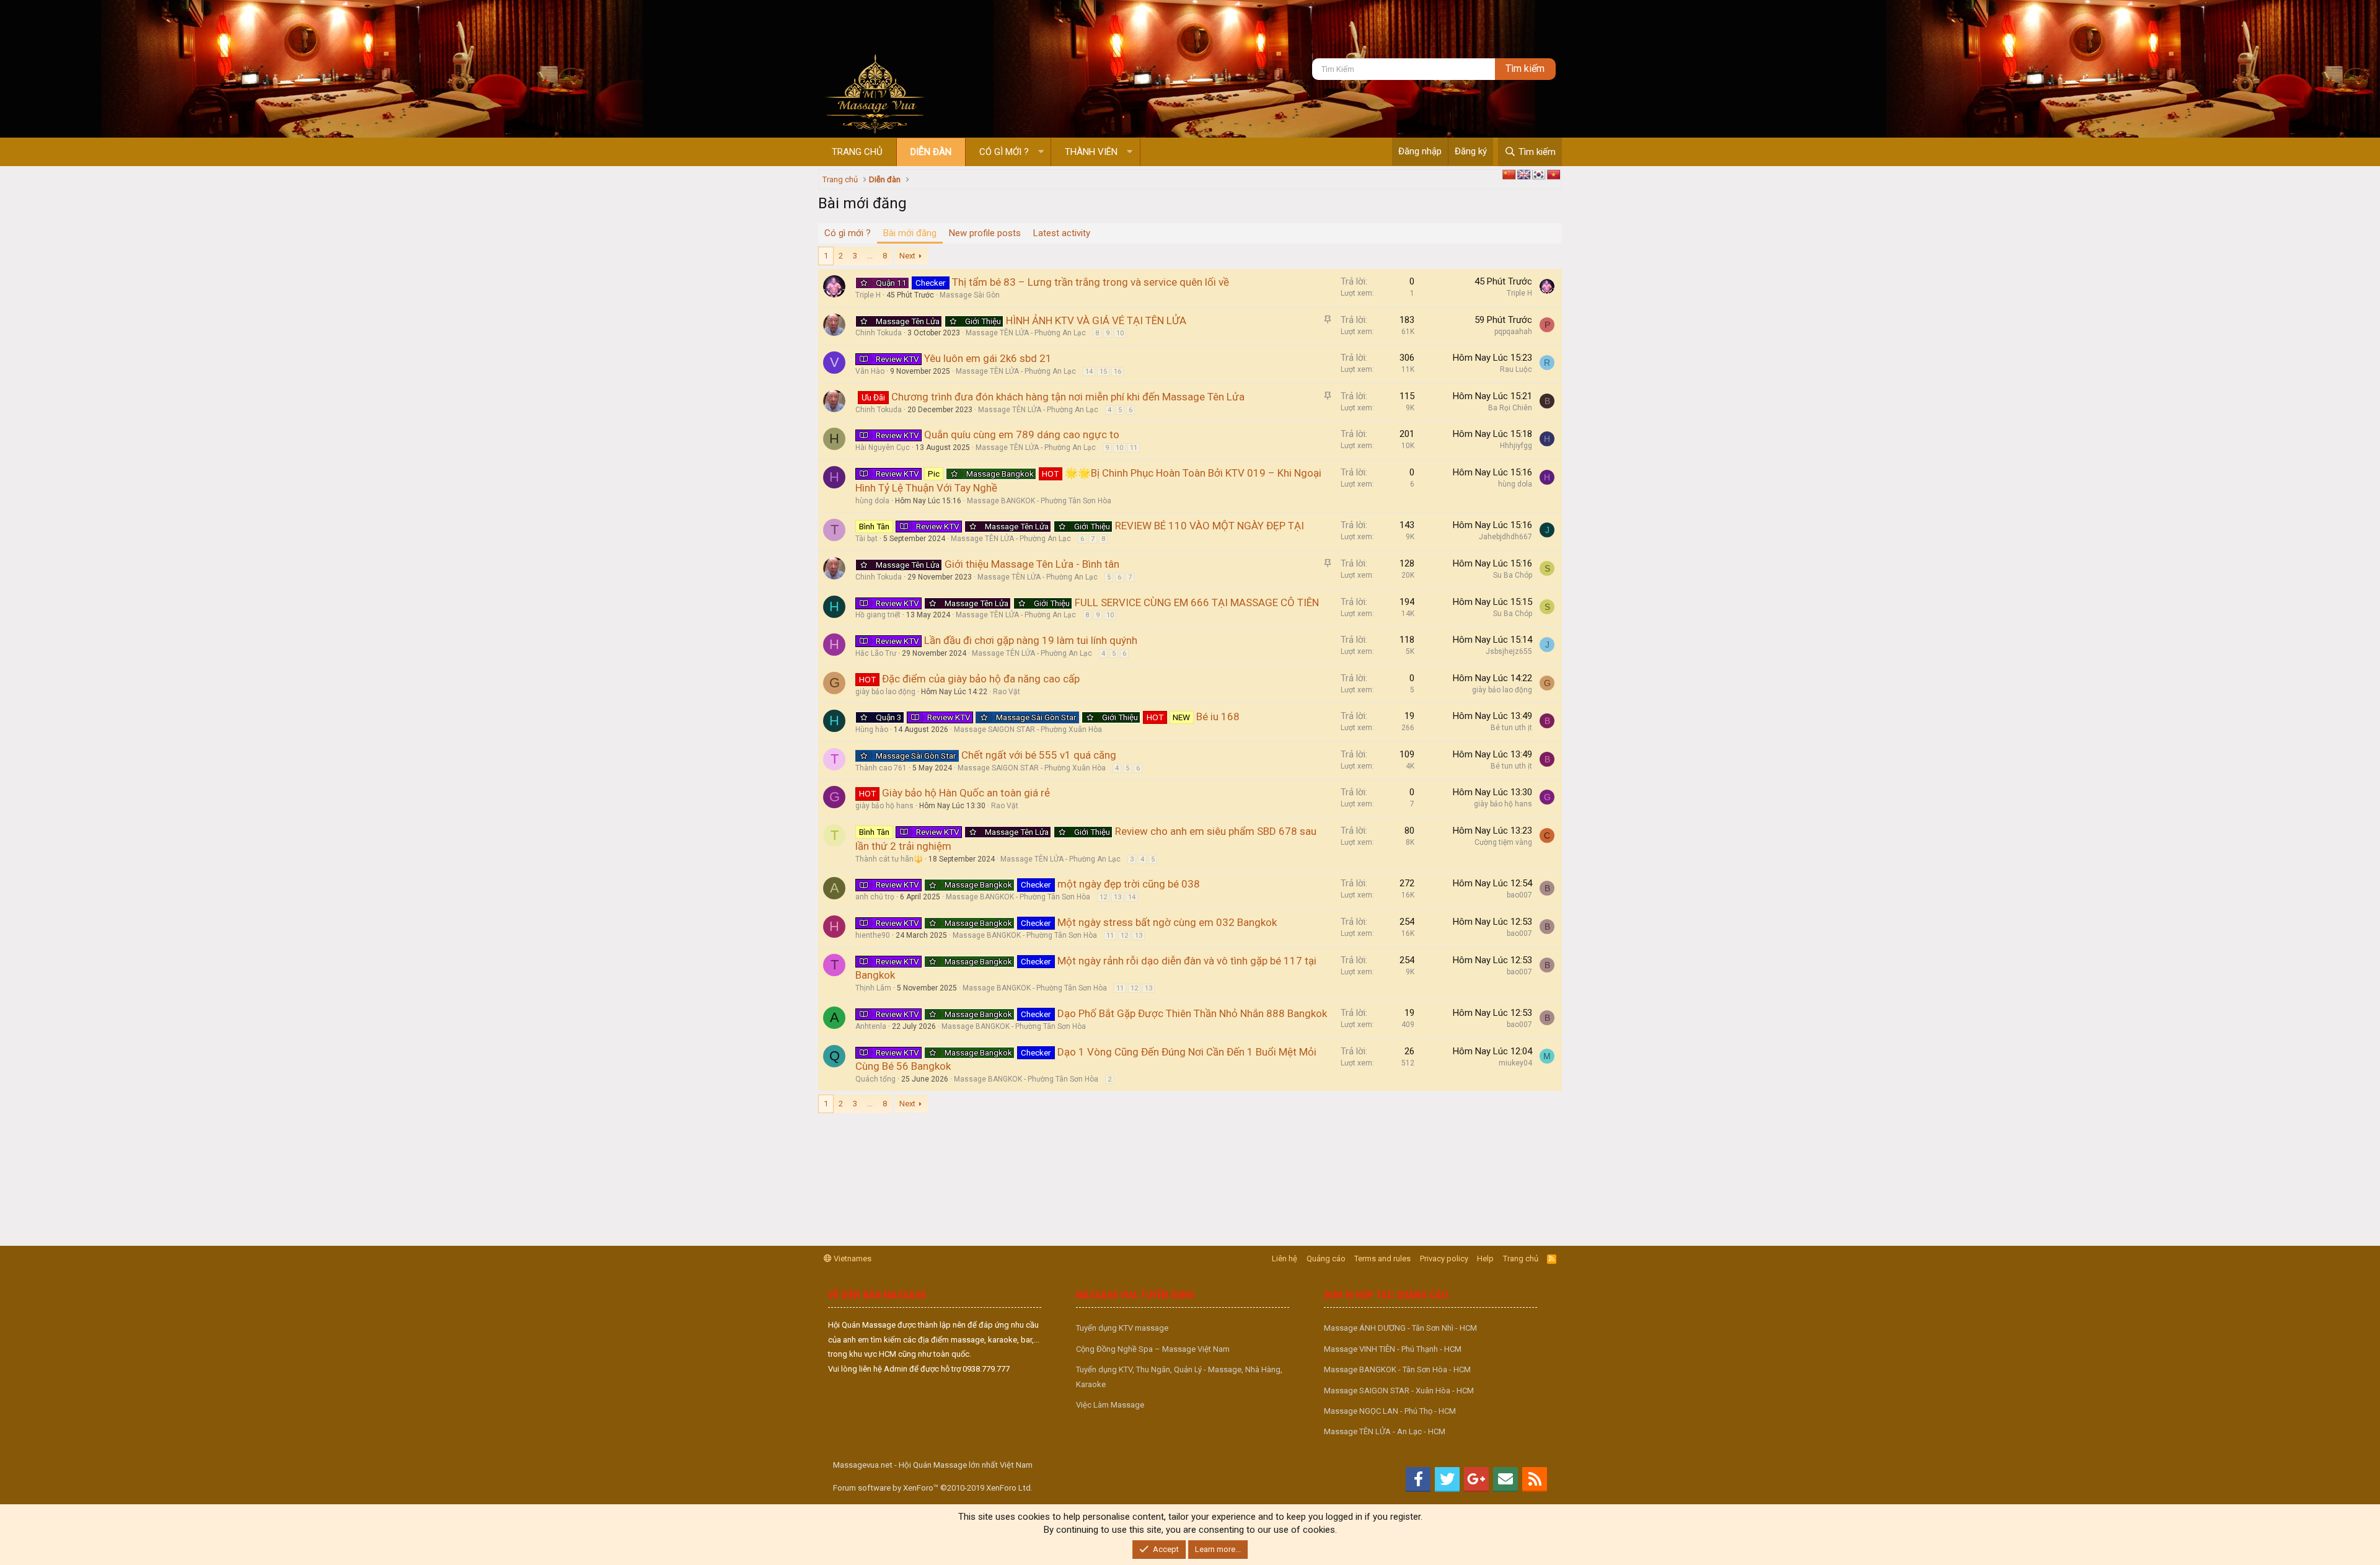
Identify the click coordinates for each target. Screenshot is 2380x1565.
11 (1134, 448)
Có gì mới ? (1004, 152)
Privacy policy (1444, 1259)
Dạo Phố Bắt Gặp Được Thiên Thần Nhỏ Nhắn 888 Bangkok (1192, 1013)
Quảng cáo (1326, 1259)
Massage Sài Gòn (970, 295)
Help (1485, 1259)
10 (1120, 333)
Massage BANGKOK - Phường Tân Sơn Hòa (1039, 501)
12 (1103, 897)
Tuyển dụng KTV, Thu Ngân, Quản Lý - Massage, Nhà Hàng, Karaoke (1179, 1377)
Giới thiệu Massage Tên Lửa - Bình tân (1032, 564)
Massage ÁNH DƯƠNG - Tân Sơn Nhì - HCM (1400, 1328)
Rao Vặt (1007, 692)
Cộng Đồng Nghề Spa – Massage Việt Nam (1153, 1349)
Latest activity (1062, 233)
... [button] (870, 256)
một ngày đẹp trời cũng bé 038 (1129, 884)
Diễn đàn (931, 152)
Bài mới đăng (910, 233)
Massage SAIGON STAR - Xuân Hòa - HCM (1399, 1391)
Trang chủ (857, 152)
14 (1089, 372)
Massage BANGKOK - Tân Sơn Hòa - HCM (1397, 1369)
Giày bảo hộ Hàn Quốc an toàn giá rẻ (966, 793)
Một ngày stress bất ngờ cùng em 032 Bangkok (1167, 922)
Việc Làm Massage (1110, 1405)
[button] (1041, 152)
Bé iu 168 (1218, 716)
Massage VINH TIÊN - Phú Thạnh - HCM (1393, 1349)
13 (1117, 897)
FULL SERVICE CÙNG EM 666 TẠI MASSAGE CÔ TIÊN (1197, 602)
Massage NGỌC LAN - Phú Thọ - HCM (1390, 1411)
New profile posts (985, 233)
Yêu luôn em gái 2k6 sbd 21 (988, 358)
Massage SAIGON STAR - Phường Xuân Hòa (1028, 730)
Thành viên (1091, 152)
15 (1103, 372)
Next (907, 256)
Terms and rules (1382, 1259)
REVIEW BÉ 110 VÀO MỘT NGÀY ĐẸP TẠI (1210, 526)
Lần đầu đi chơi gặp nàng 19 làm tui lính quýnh (1031, 640)
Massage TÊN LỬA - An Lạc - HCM (1385, 1431)
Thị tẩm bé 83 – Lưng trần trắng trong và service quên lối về (1091, 282)
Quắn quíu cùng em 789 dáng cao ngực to (1022, 434)
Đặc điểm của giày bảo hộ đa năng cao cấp (981, 679)
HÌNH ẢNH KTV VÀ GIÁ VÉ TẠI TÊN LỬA (1096, 320)
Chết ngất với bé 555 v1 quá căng (1039, 755)
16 (1117, 372)
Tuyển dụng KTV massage (1122, 1328)
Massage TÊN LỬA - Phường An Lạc (1026, 333)
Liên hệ (1285, 1259)
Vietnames (852, 1259)
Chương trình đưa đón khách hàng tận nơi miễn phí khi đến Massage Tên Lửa (1068, 397)
